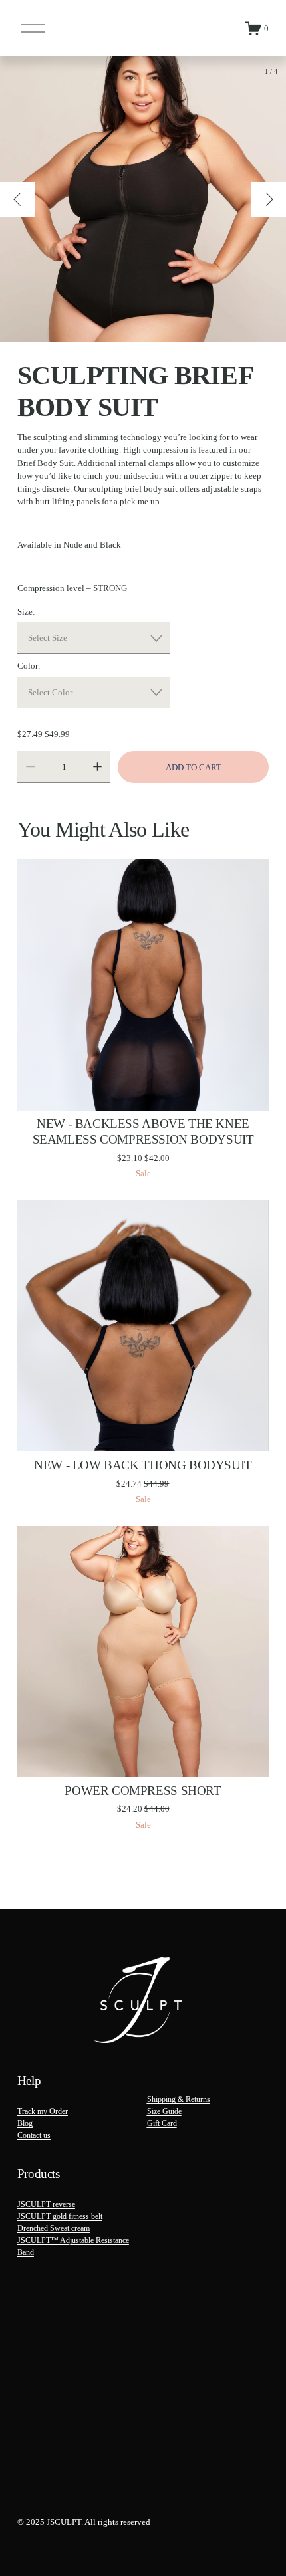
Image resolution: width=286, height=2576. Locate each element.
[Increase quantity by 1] (97, 767)
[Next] (268, 200)
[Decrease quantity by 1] (30, 767)
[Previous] (18, 200)
